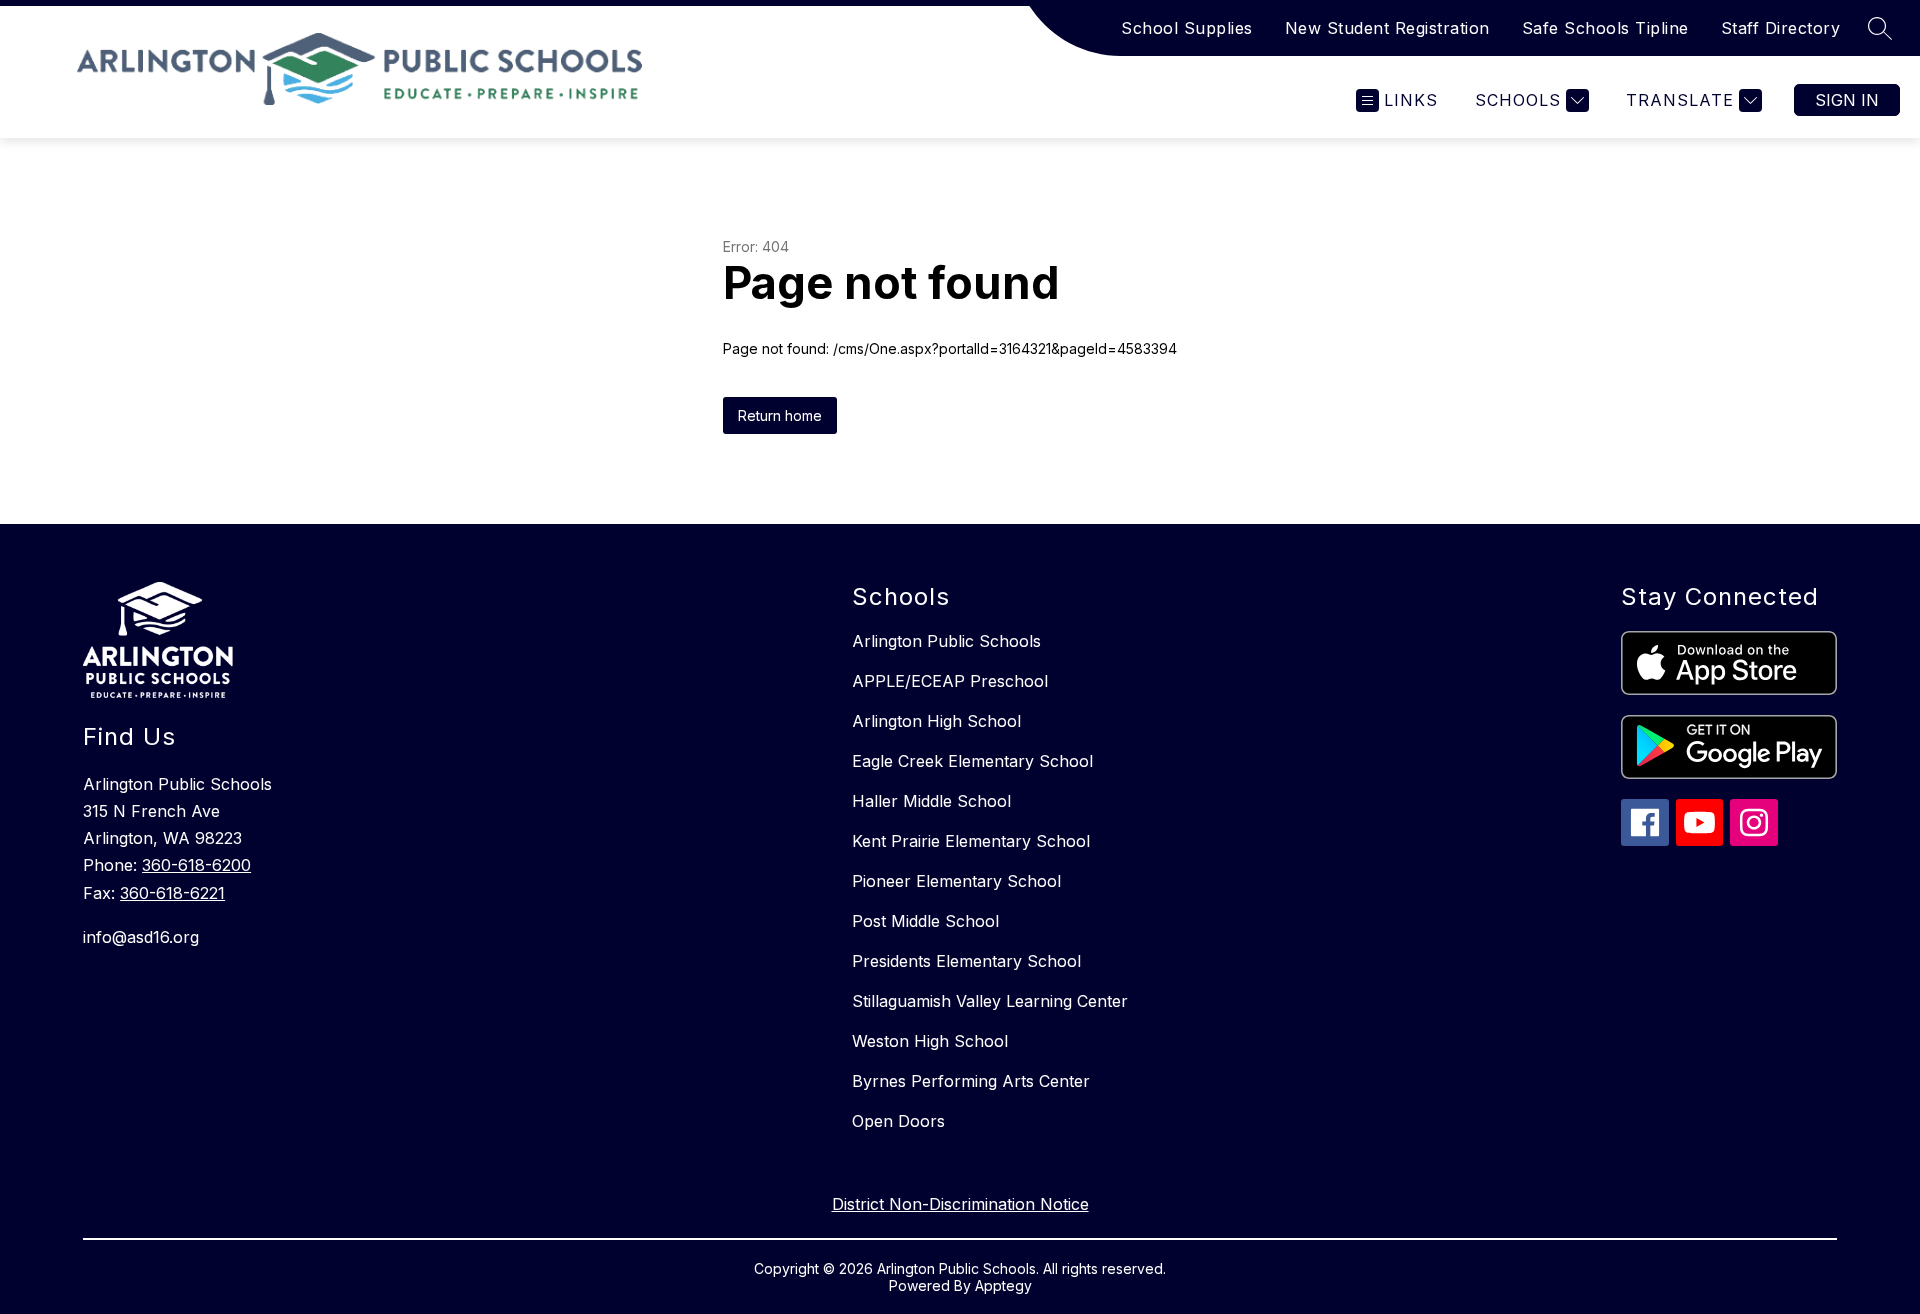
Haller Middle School (931, 801)
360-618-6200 (196, 865)
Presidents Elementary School (966, 961)
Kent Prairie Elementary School (971, 841)
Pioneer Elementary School (956, 881)
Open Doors (898, 1121)
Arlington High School (936, 721)
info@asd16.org (141, 937)
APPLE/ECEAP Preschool (950, 681)
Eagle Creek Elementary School (972, 761)
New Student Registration (1387, 28)
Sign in (1847, 100)
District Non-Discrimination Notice (960, 1204)
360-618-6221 (172, 893)
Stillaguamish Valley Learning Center (990, 1001)
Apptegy (1003, 1285)
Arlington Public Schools (946, 641)
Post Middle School (925, 921)
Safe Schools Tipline (1605, 28)
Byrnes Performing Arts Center (971, 1081)
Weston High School (930, 1041)
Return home (780, 415)
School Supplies (1187, 28)
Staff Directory (1781, 28)
